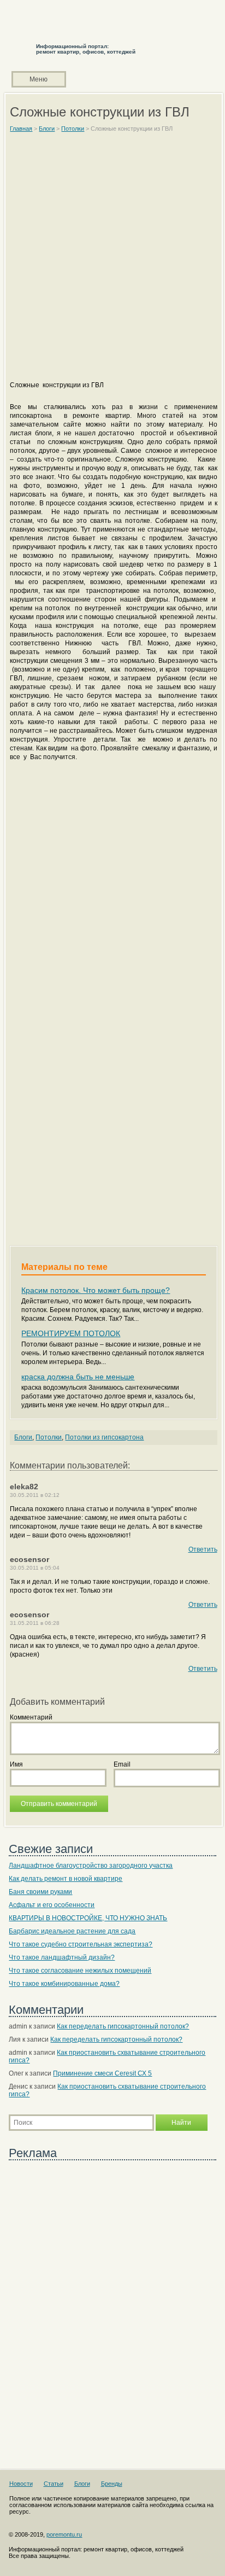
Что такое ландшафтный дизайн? (62, 1957)
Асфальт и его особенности (52, 1905)
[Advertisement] (112, 261)
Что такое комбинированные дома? (64, 1984)
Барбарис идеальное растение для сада (72, 1931)
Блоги (23, 1437)
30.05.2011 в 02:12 (35, 1495)
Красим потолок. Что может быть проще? (96, 1290)
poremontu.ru (64, 2534)
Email (122, 1764)
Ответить (203, 1549)
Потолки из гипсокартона (104, 1437)
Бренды (112, 2484)
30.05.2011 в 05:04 (35, 1568)
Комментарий (31, 1717)
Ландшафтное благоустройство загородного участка (91, 1866)
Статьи (54, 2484)
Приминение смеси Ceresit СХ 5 (102, 2073)
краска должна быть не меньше (78, 1377)
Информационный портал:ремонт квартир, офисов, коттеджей (86, 49)
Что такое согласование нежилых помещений (80, 1971)
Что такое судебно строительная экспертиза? (81, 1944)
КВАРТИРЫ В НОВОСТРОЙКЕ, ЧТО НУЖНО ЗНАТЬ (88, 1918)
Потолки (49, 1437)
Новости (21, 2484)
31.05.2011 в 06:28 (35, 1623)
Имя (16, 1764)
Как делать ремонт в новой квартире (66, 1879)
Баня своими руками (40, 1892)
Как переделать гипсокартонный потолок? (123, 2026)
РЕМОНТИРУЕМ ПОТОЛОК (71, 1333)
